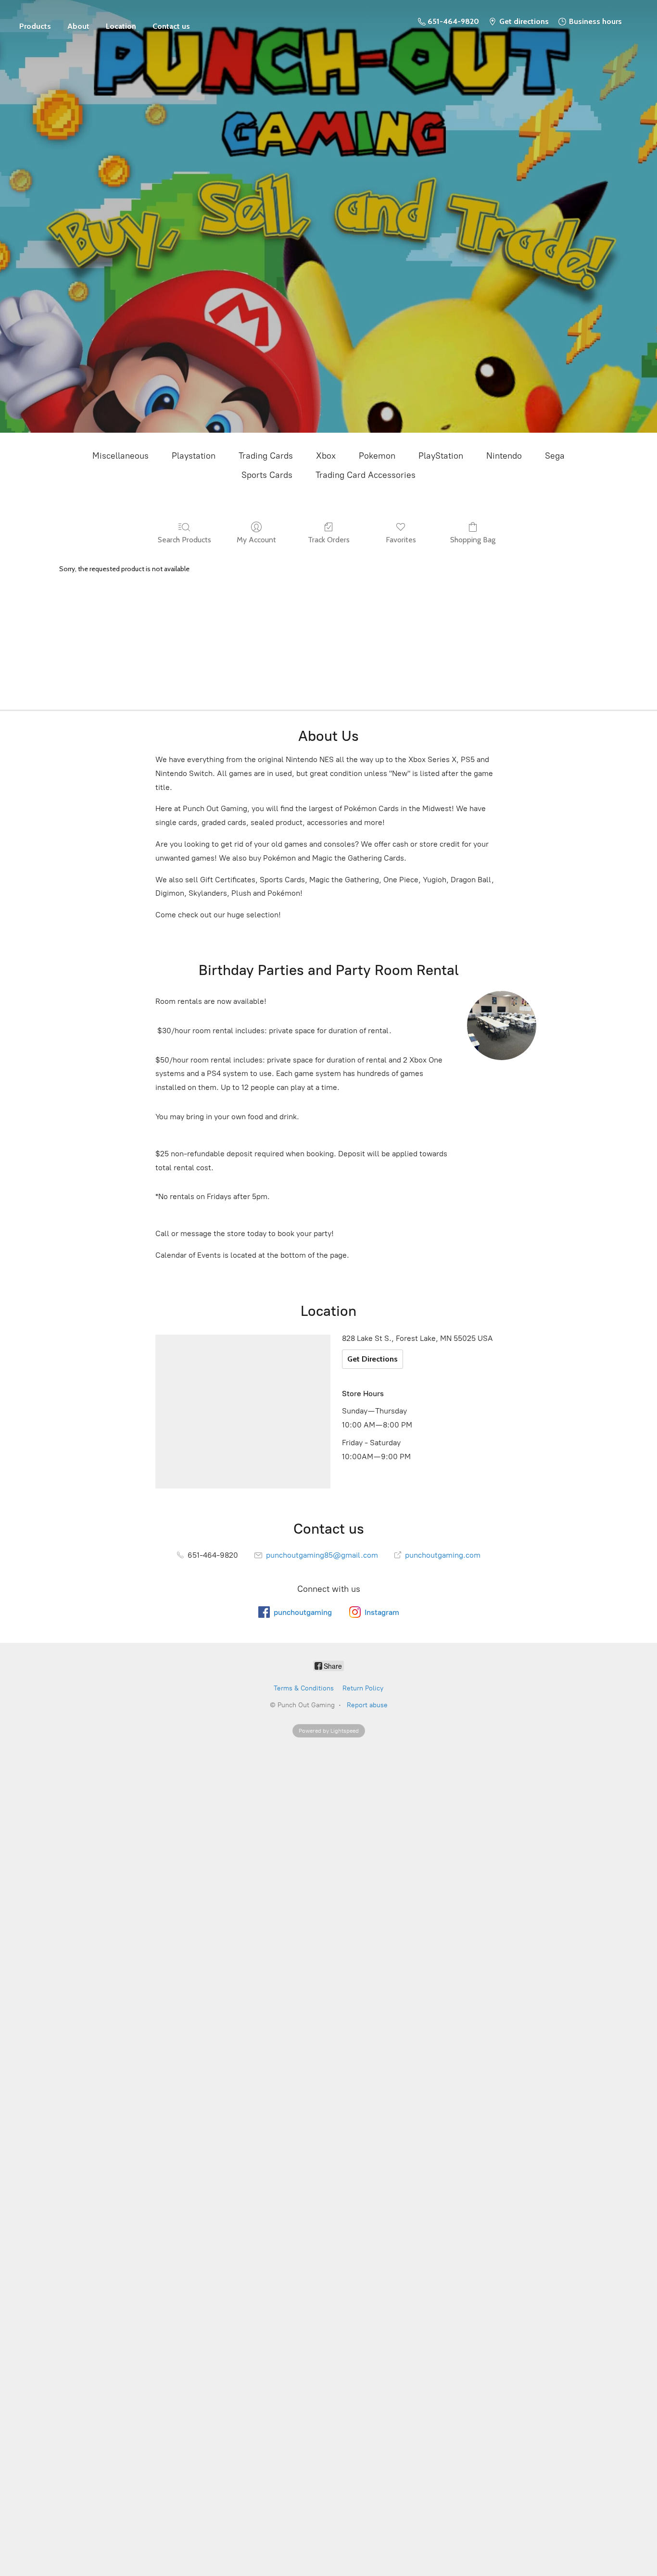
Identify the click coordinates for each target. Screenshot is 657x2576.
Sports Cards (267, 475)
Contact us (171, 26)
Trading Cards (266, 456)
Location (121, 26)
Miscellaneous (120, 456)
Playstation (194, 456)
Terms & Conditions (304, 1688)
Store (35, 22)
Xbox (326, 456)
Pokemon (377, 456)
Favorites (401, 540)
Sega (555, 456)
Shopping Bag (473, 540)
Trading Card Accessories (366, 475)
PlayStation (441, 456)
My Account (256, 540)
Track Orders (329, 540)
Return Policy (363, 1688)
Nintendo (504, 456)
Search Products (184, 540)
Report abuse (367, 1705)
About (78, 26)
